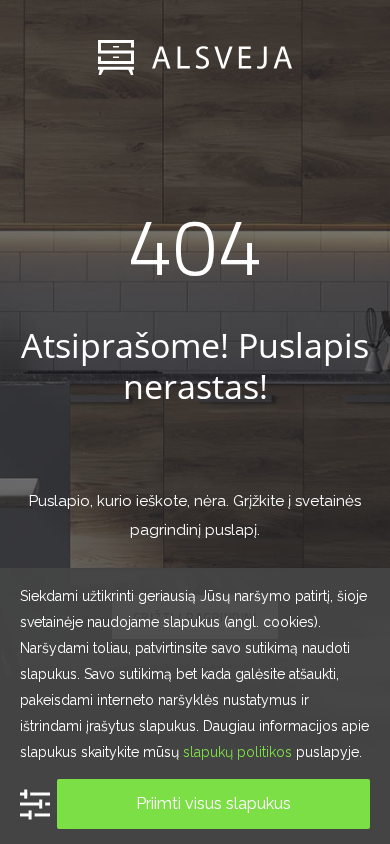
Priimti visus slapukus (213, 803)
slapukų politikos (237, 752)
